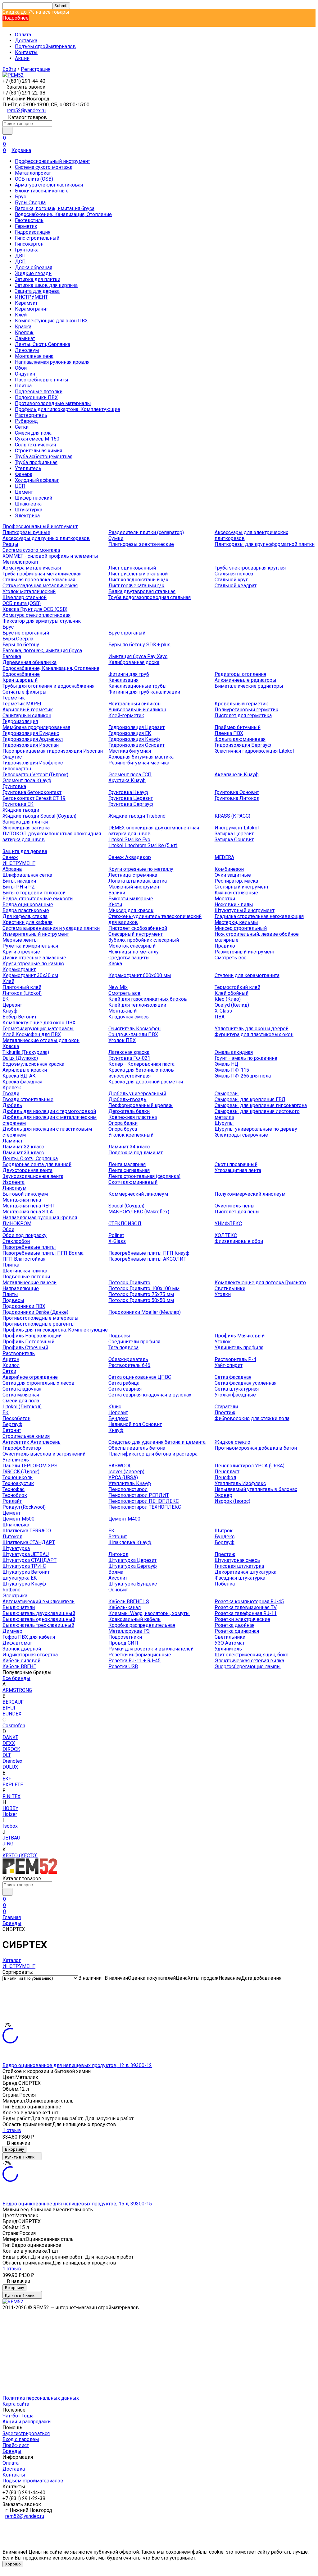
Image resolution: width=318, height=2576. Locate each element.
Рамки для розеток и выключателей (151, 1649)
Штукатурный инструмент (245, 910)
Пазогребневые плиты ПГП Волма (43, 1253)
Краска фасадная (22, 1082)
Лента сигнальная (129, 1170)
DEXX (9, 1743)
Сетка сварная (125, 1389)
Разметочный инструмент (245, 952)
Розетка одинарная (237, 1631)
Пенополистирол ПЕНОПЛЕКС (144, 1501)
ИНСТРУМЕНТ (31, 297)
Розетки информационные (140, 1655)
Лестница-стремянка (133, 875)
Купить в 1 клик (20, 2157)
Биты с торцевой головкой (34, 893)
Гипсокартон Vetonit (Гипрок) (35, 775)
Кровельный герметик (241, 704)
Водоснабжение (21, 674)
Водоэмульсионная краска (33, 1064)
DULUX (10, 1767)
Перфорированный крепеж (141, 1105)
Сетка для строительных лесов (39, 1383)
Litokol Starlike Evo (129, 840)
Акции (22, 58)
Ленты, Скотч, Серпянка (43, 344)
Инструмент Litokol (237, 828)
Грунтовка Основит (237, 792)
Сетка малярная (21, 1395)
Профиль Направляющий (32, 1336)
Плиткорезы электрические (141, 544)
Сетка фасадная (233, 1377)
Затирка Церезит (234, 834)
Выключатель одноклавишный (39, 1619)
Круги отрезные (21, 952)
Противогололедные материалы (53, 403)
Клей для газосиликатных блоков (148, 999)
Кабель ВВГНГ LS (129, 1602)
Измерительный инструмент (36, 934)
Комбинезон (229, 869)
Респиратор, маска (236, 881)
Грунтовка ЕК (18, 804)
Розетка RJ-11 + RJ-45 (134, 1661)
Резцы (10, 544)
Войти (9, 69)
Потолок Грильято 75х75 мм (141, 1294)
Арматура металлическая (32, 568)
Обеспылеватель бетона (137, 1448)
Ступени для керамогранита (247, 975)
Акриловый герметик (28, 710)
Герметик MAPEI (22, 704)
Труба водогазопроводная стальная (150, 597)
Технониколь (18, 1477)
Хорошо (13, 2564)
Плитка (23, 386)
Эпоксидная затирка (26, 828)
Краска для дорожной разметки (146, 1082)
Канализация (123, 680)
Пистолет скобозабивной (138, 928)
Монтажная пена (34, 356)
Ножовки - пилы (234, 905)
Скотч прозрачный (236, 1164)
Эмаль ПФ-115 (232, 1070)
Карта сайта (16, 2404)
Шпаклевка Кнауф (130, 1542)
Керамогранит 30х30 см (30, 975)
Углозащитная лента (238, 1170)
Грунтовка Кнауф (128, 792)
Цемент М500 (18, 1519)
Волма (116, 1572)
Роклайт (12, 1501)
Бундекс (118, 1418)
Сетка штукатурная (237, 1389)
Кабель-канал (125, 1607)
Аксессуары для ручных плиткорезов (46, 538)
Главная (12, 1917)
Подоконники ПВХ (36, 397)
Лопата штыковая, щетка (138, 881)
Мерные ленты (20, 940)
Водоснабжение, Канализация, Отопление (63, 214)
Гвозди (11, 1094)
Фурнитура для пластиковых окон (254, 1034)
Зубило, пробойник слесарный (144, 940)
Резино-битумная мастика (139, 763)
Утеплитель (28, 468)
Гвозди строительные (28, 1099)
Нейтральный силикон (134, 704)
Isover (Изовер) (126, 1472)
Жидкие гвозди (33, 273)
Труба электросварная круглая (250, 568)
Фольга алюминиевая (240, 739)
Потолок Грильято (129, 1283)
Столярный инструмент (242, 887)
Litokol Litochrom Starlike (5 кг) (143, 845)
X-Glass (223, 1011)
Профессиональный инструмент (52, 161)
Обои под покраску (25, 1235)
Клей (21, 315)
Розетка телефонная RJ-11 (246, 1613)
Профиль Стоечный (25, 1348)
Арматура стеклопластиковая (49, 185)
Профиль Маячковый (240, 1336)
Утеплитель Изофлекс (240, 1483)
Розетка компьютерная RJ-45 (249, 1602)
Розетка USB (123, 1667)
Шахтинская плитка (25, 1271)
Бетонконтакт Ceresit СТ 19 (34, 798)
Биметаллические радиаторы (249, 686)
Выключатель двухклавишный (39, 1613)
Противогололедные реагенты (39, 1324)
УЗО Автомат (230, 1643)
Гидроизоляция (33, 232)
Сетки (22, 427)
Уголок (223, 1342)
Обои (21, 368)
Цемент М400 (124, 1519)
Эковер (223, 1495)
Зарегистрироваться (26, 2433)
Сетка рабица (124, 1383)
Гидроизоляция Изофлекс (33, 763)
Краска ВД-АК (19, 1076)
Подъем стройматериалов (45, 46)
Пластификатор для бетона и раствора (153, 1454)
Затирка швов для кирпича (46, 285)
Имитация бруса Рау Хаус (138, 656)
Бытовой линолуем (25, 1194)
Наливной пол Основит (135, 1424)
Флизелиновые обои (239, 1241)
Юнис (115, 1407)
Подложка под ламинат (136, 1153)
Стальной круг (231, 580)
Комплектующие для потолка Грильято (260, 1283)
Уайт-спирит (229, 1365)
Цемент (24, 492)
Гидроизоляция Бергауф (243, 745)
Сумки (116, 538)
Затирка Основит (234, 840)
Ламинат (25, 338)
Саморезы (227, 1094)
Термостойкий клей (237, 987)
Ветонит (12, 1430)
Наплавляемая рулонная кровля (52, 362)
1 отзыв (12, 2130)
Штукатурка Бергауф (133, 1566)
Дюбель (12, 1105)
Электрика (27, 516)
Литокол (12, 1537)
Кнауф (10, 1011)
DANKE (10, 1737)
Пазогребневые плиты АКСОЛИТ (147, 1259)
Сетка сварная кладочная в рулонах (150, 1395)
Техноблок (15, 1495)
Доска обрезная (34, 268)
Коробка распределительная (142, 1625)
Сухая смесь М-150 (37, 439)
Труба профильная (36, 462)
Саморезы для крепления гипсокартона (261, 1105)
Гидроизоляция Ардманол (33, 739)
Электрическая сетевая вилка (249, 1661)
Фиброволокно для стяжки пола (252, 1418)
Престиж (225, 1413)
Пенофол (225, 1477)
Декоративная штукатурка (245, 1572)
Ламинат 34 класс (129, 1147)
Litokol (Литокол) (22, 1407)
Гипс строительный (37, 238)
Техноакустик (18, 1483)
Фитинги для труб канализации (144, 692)
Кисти (115, 905)
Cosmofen (14, 1726)
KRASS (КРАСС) (232, 816)
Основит (118, 1590)
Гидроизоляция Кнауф (134, 739)
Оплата (23, 35)
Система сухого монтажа (44, 167)
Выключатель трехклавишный (38, 1625)
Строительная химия (39, 451)
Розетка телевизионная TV (246, 1607)
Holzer (10, 1814)
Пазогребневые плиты (42, 380)
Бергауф (12, 1424)
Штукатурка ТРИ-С (24, 1566)
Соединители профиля (134, 1342)
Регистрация (36, 69)
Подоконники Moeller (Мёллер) (145, 1312)
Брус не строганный (26, 633)
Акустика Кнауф (127, 780)
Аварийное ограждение (30, 1377)
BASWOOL (120, 1466)
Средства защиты (129, 958)
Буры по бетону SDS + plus (139, 645)
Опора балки (123, 1123)
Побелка (225, 1584)
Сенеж (10, 857)
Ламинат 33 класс (23, 1153)
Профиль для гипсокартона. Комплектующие (68, 409)
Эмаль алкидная (234, 1052)
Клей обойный (232, 993)
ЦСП (20, 486)
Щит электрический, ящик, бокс (251, 1655)
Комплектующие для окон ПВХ (51, 321)
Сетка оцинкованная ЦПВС (140, 1377)
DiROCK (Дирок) (21, 1472)
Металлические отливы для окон (41, 1040)
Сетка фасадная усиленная (245, 1383)
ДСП (20, 262)
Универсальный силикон (137, 710)
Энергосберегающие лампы (248, 1667)
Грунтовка (27, 250)
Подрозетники (125, 1637)
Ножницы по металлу (134, 952)
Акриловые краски (25, 1070)
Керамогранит (32, 309)
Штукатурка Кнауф (24, 1584)
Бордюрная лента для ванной (37, 1164)
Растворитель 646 (129, 1365)
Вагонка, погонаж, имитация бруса (55, 208)
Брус (20, 197)
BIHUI (9, 1708)
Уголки (223, 1294)
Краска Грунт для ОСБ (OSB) (35, 609)
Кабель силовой (21, 1661)
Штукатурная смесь (237, 1560)
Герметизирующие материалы (38, 1029)
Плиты (10, 1294)
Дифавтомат (17, 1643)
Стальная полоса (234, 574)
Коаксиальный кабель (134, 1619)
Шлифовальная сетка (27, 875)
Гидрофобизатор (22, 1448)
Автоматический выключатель (39, 1602)
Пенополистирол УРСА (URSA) (250, 1466)
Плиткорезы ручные (26, 532)
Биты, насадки (19, 881)
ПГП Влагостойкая (24, 1259)
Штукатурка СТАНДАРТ (30, 1560)
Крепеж (24, 332)
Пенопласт (227, 1472)
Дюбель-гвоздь (127, 1099)
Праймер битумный (238, 727)
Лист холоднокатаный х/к (138, 580)
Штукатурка (29, 510)
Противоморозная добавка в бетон (256, 1448)
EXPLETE (13, 1785)
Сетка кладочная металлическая (40, 586)
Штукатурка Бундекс (133, 1584)
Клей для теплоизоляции (137, 1005)
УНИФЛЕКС (228, 1223)
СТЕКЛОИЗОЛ (125, 1223)
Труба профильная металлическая (42, 574)
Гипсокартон (29, 244)
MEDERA (224, 857)
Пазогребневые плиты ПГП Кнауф (149, 1253)
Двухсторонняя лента (27, 1170)
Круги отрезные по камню (33, 964)
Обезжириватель (128, 1359)
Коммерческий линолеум (138, 1194)
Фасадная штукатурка (240, 1578)
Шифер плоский (34, 498)
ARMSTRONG (17, 1690)
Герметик (26, 226)
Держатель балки (129, 1111)
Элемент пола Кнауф (27, 780)
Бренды (12, 1923)
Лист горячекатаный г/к (136, 586)
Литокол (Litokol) (22, 993)
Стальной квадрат (236, 586)
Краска (23, 327)
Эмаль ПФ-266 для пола (243, 1076)
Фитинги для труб (129, 674)
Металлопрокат (33, 173)
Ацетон (11, 1359)
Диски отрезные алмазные (34, 958)
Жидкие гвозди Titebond (137, 816)
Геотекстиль (29, 220)
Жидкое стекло (232, 1442)
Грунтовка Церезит (131, 798)
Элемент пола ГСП (130, 775)
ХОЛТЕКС (226, 1235)
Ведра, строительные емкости (38, 899)
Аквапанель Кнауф (237, 775)
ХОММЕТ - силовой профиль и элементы (50, 556)
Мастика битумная (130, 751)
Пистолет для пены (237, 1212)
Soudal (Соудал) (126, 1206)
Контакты (26, 52)
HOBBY (10, 1808)
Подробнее (16, 18)
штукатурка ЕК (20, 1578)
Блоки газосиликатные (42, 191)
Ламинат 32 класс (23, 1147)
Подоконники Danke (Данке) (35, 1312)
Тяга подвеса (123, 1348)
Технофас (14, 1489)
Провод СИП (123, 1643)
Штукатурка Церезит (132, 1560)
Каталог (12, 1960)
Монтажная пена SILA (28, 1212)
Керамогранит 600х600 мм (140, 975)
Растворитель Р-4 (235, 1359)
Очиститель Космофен (134, 1029)
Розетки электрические (242, 1619)
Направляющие (21, 1288)
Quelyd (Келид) (232, 1005)
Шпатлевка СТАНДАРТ (29, 1542)
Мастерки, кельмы (236, 922)
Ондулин (25, 374)
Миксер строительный (241, 928)
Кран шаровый (20, 680)
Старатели (226, 1407)
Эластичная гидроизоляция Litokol (254, 751)
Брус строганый (127, 633)
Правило (225, 946)
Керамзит (26, 303)
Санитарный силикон (27, 716)
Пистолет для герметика (243, 716)
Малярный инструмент (135, 887)
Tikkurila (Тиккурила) (26, 1052)
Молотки (225, 899)
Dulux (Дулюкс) (20, 1058)
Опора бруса (123, 1129)
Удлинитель (228, 1649)
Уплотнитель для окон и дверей (252, 1029)
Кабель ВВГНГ (19, 1667)
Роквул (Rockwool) (24, 1507)
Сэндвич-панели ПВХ (133, 1034)
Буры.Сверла (30, 203)
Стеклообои (16, 1241)
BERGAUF (13, 1702)
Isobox (10, 1826)
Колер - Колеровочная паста (141, 1064)
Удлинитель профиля (239, 1348)
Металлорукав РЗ (129, 1631)
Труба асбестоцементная (44, 457)
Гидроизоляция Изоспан (31, 745)
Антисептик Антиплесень (32, 1442)
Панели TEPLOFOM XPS (30, 1466)
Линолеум (27, 350)
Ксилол (11, 1365)
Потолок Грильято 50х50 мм (141, 1300)
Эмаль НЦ (226, 1064)
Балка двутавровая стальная (142, 591)
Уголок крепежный (131, 1135)
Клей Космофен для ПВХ (32, 1034)
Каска (115, 964)
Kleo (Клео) (228, 999)
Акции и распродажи (27, 2422)
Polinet (116, 1235)
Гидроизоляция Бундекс (31, 733)
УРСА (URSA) (123, 1477)
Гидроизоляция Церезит (136, 727)
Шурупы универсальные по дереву (256, 1129)
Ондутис (12, 757)
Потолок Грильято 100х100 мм (144, 1288)
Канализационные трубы (138, 686)
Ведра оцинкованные (28, 905)
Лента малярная (127, 1164)
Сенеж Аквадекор (130, 857)
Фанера (24, 474)
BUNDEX (12, 1714)
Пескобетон (16, 1418)
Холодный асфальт (37, 480)
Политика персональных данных (41, 2398)
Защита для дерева (37, 291)
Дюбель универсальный (137, 1094)
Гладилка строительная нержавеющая (259, 916)
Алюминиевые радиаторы (245, 680)
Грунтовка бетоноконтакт (32, 792)
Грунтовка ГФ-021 (129, 1058)
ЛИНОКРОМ (17, 1223)
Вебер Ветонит (20, 1017)
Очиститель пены (235, 1206)
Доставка (26, 41)
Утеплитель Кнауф (130, 1483)
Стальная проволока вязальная (39, 580)
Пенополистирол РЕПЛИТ (139, 1495)
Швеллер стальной (25, 597)
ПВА (220, 1017)
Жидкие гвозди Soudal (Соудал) (39, 816)
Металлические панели (30, 1283)
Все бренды (16, 1678)
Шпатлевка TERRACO (27, 1531)
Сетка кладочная (22, 1389)
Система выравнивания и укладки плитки (51, 928)
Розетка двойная (234, 1625)
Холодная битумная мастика (141, 757)
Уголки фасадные (235, 1395)
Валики (117, 893)
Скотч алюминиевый (133, 1182)
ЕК (6, 999)
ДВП (20, 256)
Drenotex (12, 1761)
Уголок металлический (29, 591)
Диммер (12, 1631)
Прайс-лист (16, 2445)
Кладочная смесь (129, 1017)
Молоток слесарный (132, 946)
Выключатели (19, 1607)
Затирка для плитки (38, 279)
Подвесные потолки (39, 392)
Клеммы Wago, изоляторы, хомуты (149, 1613)
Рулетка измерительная (30, 946)
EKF (7, 1779)
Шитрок (224, 1531)
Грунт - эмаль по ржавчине (246, 1058)
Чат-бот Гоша (18, 2416)
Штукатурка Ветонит (26, 1572)
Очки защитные (233, 875)
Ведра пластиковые (26, 910)
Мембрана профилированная (36, 727)
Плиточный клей (22, 987)
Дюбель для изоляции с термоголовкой (49, 1111)
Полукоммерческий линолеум (250, 1194)
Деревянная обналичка (30, 662)
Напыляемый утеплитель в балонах (256, 1489)
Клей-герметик (126, 716)
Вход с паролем (21, 2439)
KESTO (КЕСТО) (20, 1856)
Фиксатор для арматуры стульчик (42, 621)
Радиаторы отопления (240, 674)
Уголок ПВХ (122, 1040)
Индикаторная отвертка (30, 1655)
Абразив (12, 869)
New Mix (118, 987)
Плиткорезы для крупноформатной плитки (265, 544)
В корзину (14, 2149)
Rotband (11, 1590)
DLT (7, 1755)
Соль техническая (35, 445)
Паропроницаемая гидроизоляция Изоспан (53, 751)
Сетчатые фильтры (25, 692)
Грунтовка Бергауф (131, 804)
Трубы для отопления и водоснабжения (48, 686)
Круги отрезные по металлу (141, 869)
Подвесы (13, 1300)
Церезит (12, 1005)
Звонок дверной (22, 1649)
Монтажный (123, 1011)
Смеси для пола (33, 433)
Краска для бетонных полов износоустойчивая (141, 1073)
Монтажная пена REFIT (29, 1206)
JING (8, 1844)
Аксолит (118, 1578)
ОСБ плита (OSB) (34, 179)
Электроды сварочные (241, 1135)
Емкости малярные (131, 899)
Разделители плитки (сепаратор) (146, 532)
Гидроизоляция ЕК (130, 733)
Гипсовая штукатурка (239, 1566)
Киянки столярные (236, 893)
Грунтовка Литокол (237, 798)
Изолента (14, 1182)
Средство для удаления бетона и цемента (157, 1442)
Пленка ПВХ (229, 733)
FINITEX (11, 1796)
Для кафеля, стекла (25, 916)
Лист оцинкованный (132, 568)
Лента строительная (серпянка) (144, 1176)
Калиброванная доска (134, 662)
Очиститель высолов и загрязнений (44, 1454)
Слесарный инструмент (136, 934)
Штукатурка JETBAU (26, 1554)
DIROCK (11, 1749)
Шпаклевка (28, 504)
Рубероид (26, 421)
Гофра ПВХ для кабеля (29, 1637)
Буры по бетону (21, 645)
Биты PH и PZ (19, 887)
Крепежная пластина (133, 1117)
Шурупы (224, 1123)
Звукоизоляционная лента (33, 1176)
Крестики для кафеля (27, 922)
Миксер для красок (131, 910)
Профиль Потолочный (28, 1342)
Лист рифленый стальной (138, 574)
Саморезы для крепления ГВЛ (250, 1099)
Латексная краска (129, 1052)
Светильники (230, 1288)
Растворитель (31, 415)
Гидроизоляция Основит (136, 745)
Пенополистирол (128, 1489)
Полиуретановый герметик (246, 710)
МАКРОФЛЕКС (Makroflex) (139, 1212)
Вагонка (12, 656)
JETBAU (11, 1838)
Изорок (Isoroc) (232, 1501)
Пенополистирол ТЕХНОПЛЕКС (145, 1507)
